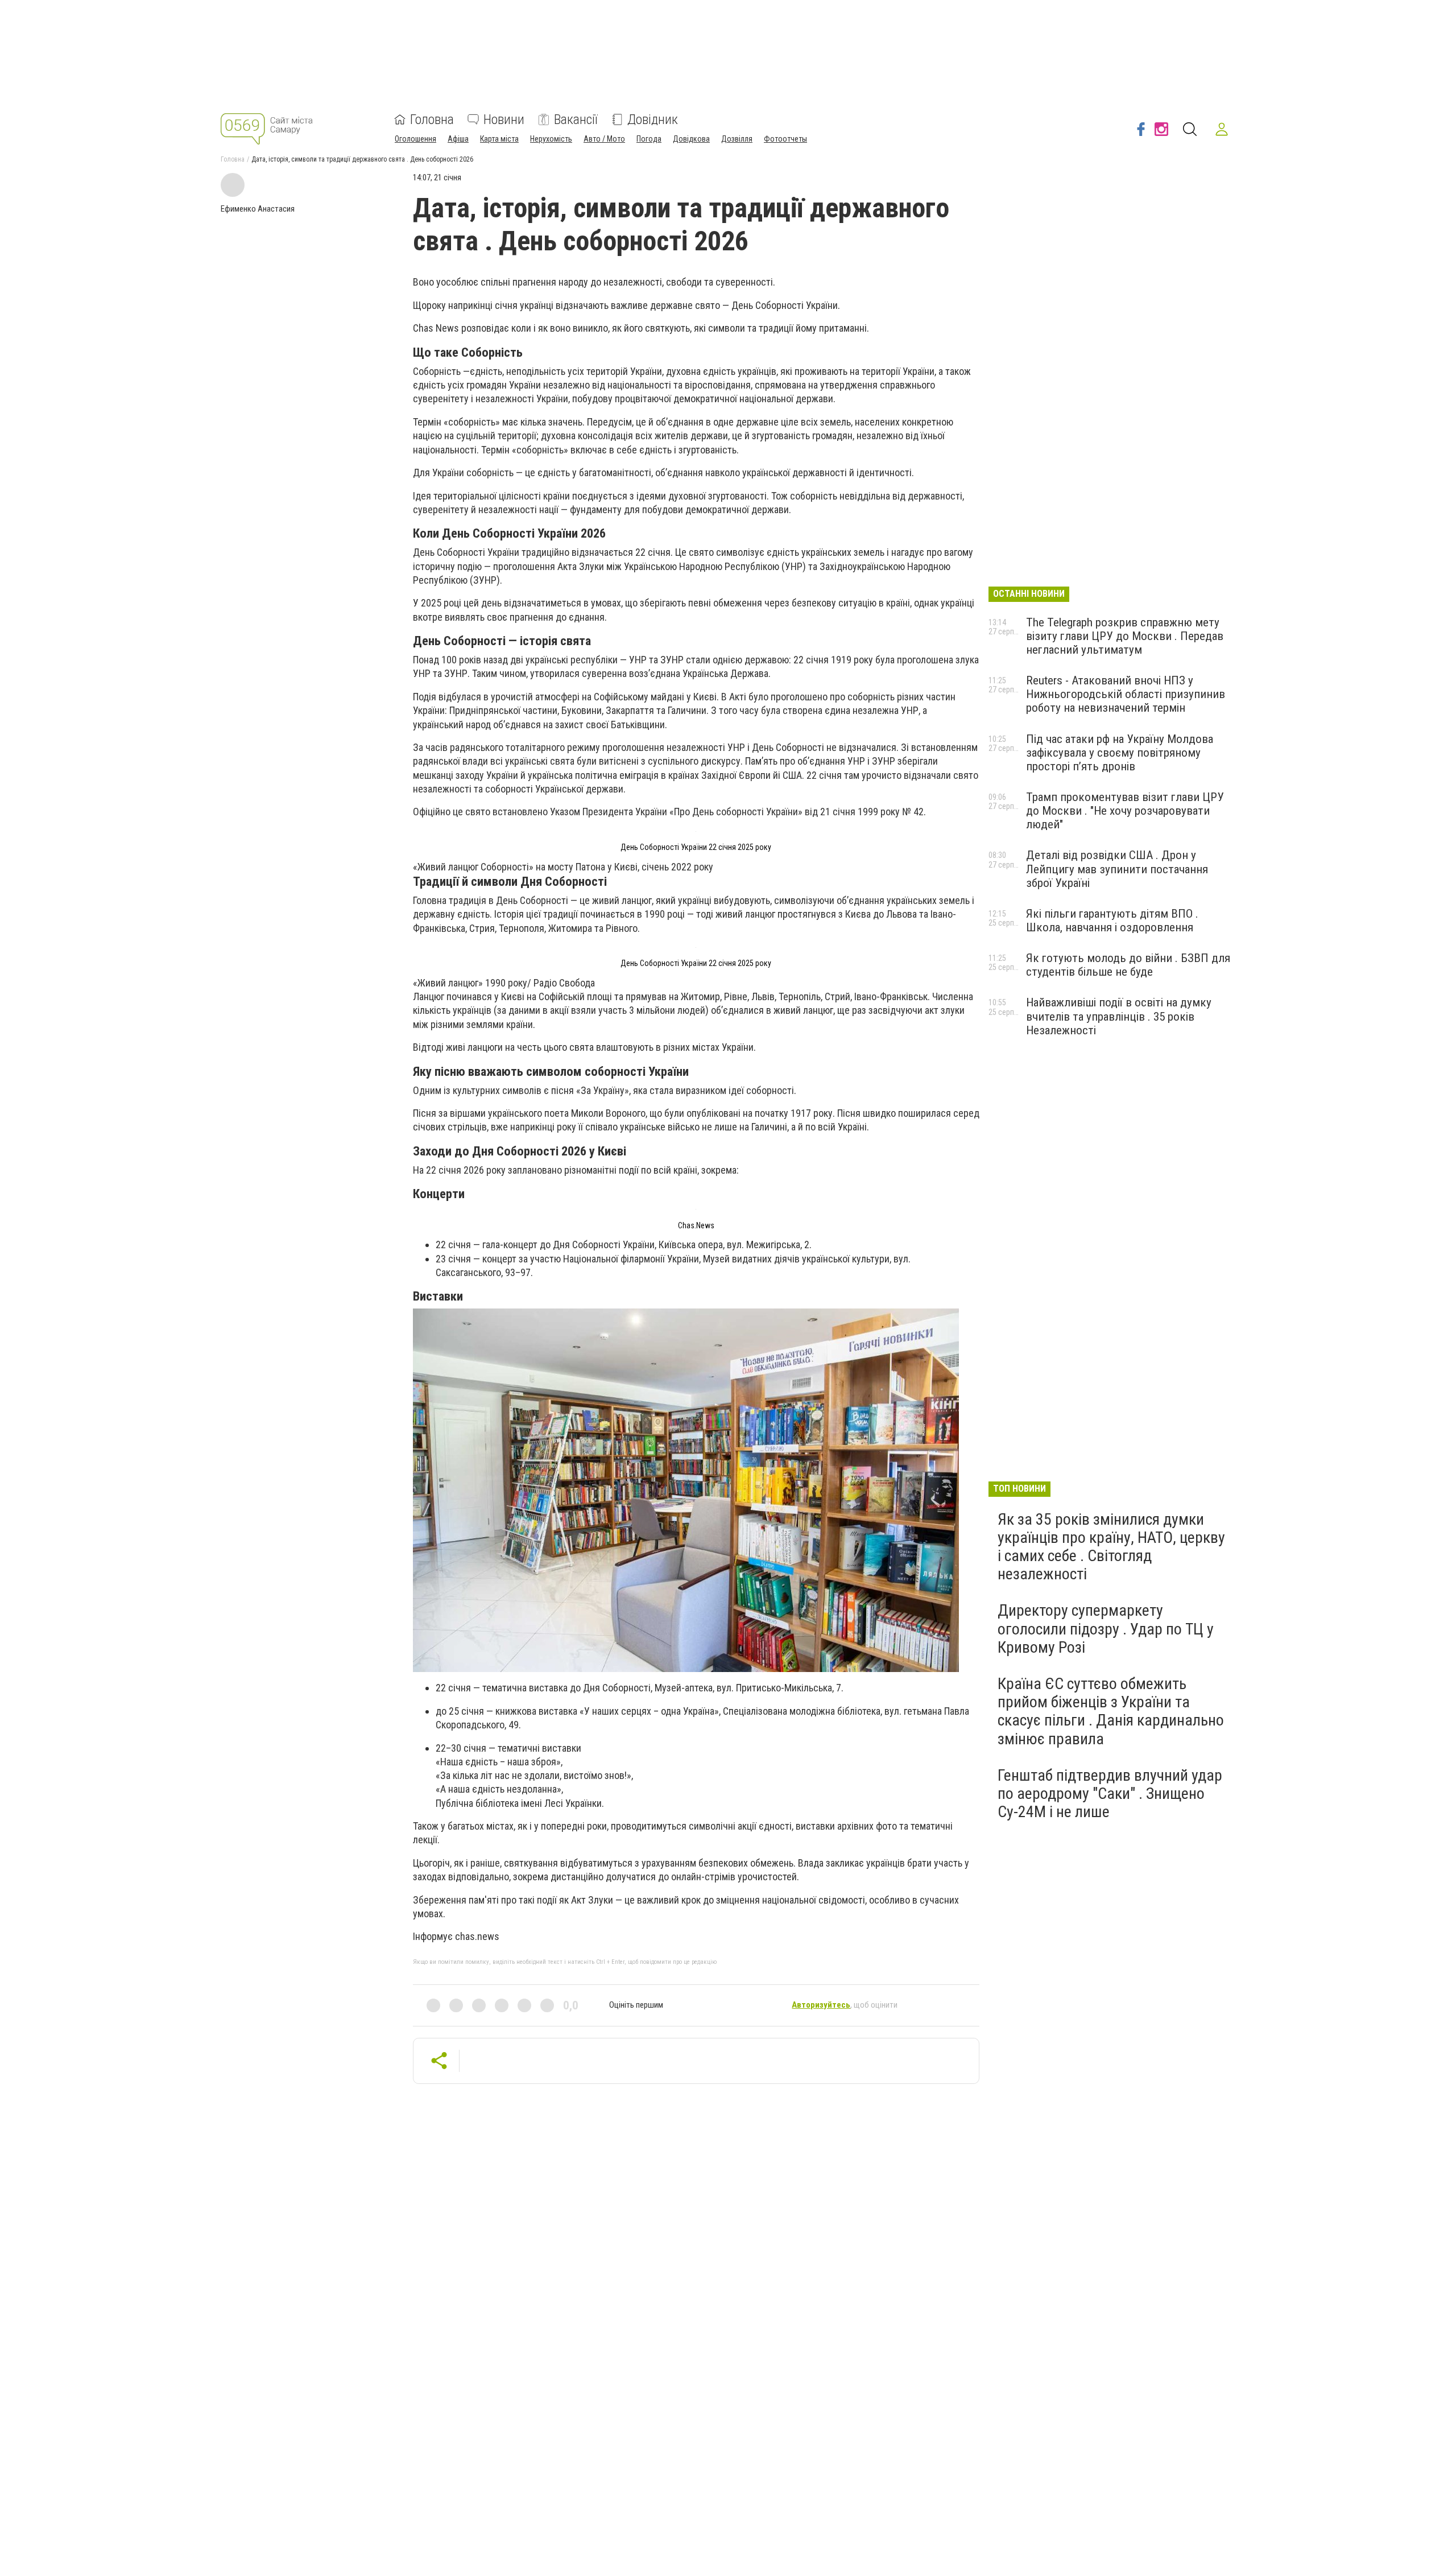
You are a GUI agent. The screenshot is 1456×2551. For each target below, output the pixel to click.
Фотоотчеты (785, 139)
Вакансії (576, 119)
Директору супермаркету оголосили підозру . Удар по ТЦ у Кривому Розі (1106, 1629)
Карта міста (499, 139)
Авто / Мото (604, 139)
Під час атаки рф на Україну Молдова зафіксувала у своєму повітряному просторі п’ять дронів (1120, 753)
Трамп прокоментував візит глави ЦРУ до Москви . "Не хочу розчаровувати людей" (1125, 811)
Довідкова (691, 139)
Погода (649, 139)
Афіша (458, 139)
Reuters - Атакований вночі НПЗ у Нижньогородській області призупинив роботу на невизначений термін (1126, 694)
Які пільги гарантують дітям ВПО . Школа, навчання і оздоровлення (1112, 920)
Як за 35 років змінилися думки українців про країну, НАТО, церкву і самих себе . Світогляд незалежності (1111, 1547)
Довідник (653, 119)
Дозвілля (737, 139)
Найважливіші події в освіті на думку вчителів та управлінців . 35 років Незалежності (1119, 1016)
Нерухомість (551, 139)
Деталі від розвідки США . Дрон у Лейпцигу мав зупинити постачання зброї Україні (1117, 869)
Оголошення (415, 139)
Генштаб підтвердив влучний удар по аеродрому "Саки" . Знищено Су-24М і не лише (1110, 1793)
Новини (504, 119)
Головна (432, 119)
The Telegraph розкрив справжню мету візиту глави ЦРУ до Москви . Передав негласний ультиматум (1125, 636)
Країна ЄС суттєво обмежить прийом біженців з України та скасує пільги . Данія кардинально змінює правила (1111, 1711)
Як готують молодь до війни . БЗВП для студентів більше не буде (1128, 965)
